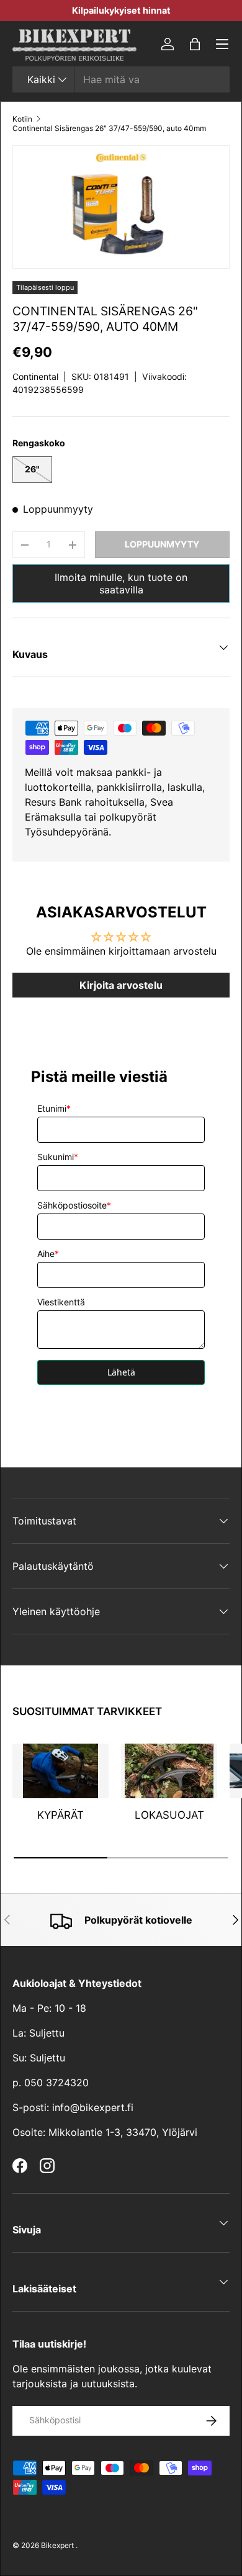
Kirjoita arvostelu (121, 985)
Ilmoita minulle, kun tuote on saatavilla (121, 583)
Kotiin (22, 119)
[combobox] (121, 79)
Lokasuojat (169, 1815)
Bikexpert (57, 2545)
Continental (35, 376)
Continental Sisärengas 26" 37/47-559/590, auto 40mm (109, 128)
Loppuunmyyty (162, 544)
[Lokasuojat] (169, 1771)
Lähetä (121, 1372)
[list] (121, 207)
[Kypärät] (60, 1771)
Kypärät (60, 1815)
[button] (195, 44)
